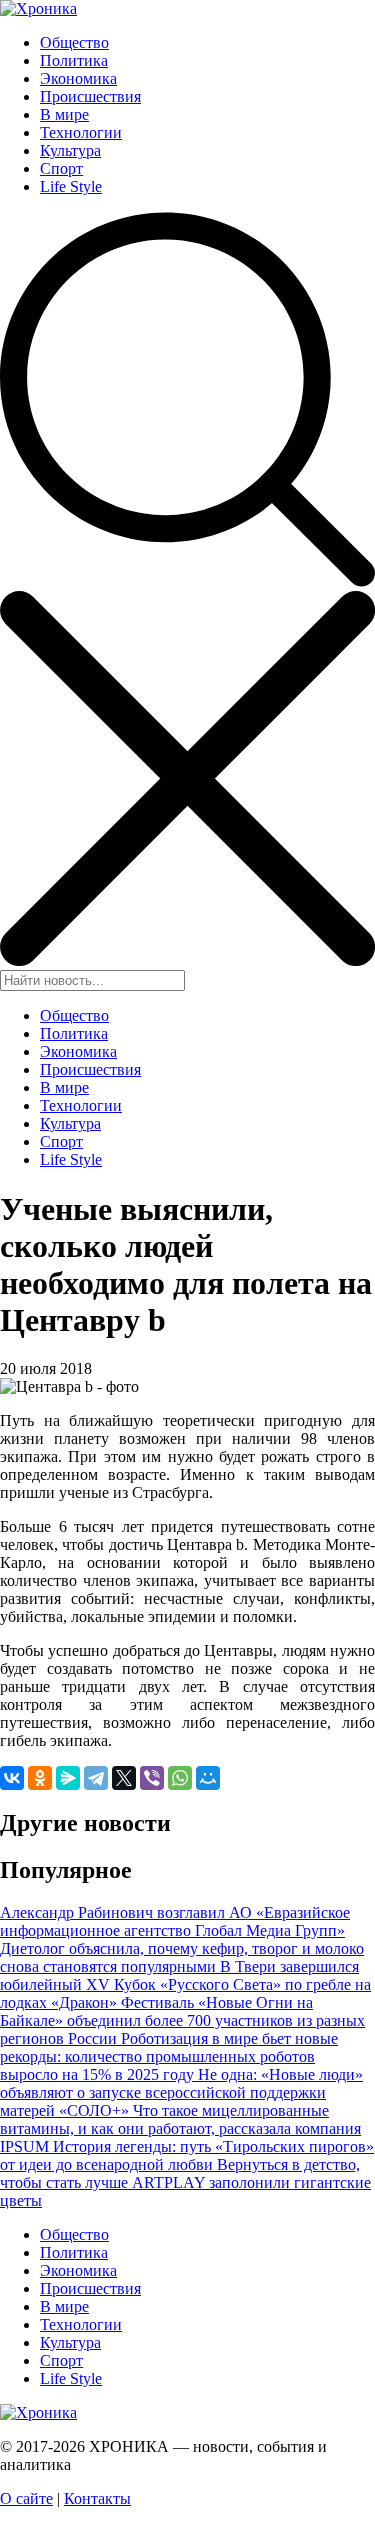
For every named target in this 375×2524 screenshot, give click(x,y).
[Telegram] (96, 1778)
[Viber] (152, 1778)
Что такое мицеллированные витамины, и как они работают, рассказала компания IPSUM (180, 2128)
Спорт (61, 168)
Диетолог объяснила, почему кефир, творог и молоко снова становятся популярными (182, 1957)
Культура (70, 150)
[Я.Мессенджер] (68, 1778)
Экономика (78, 78)
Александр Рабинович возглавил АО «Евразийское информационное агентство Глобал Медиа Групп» (175, 1921)
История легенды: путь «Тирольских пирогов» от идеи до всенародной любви (187, 2155)
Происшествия (90, 96)
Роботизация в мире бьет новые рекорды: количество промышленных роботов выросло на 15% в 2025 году (169, 2056)
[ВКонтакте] (12, 1778)
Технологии (81, 132)
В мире (64, 114)
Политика (74, 60)
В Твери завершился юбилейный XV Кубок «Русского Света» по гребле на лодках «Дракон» (185, 1984)
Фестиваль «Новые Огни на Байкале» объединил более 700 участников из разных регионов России (182, 2020)
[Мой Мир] (208, 1778)
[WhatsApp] (180, 1778)
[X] (124, 1778)
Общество (74, 42)
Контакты (97, 2498)
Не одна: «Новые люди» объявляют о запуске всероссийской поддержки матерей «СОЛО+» (181, 2092)
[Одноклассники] (40, 1778)
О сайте (26, 2498)
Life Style (71, 186)
